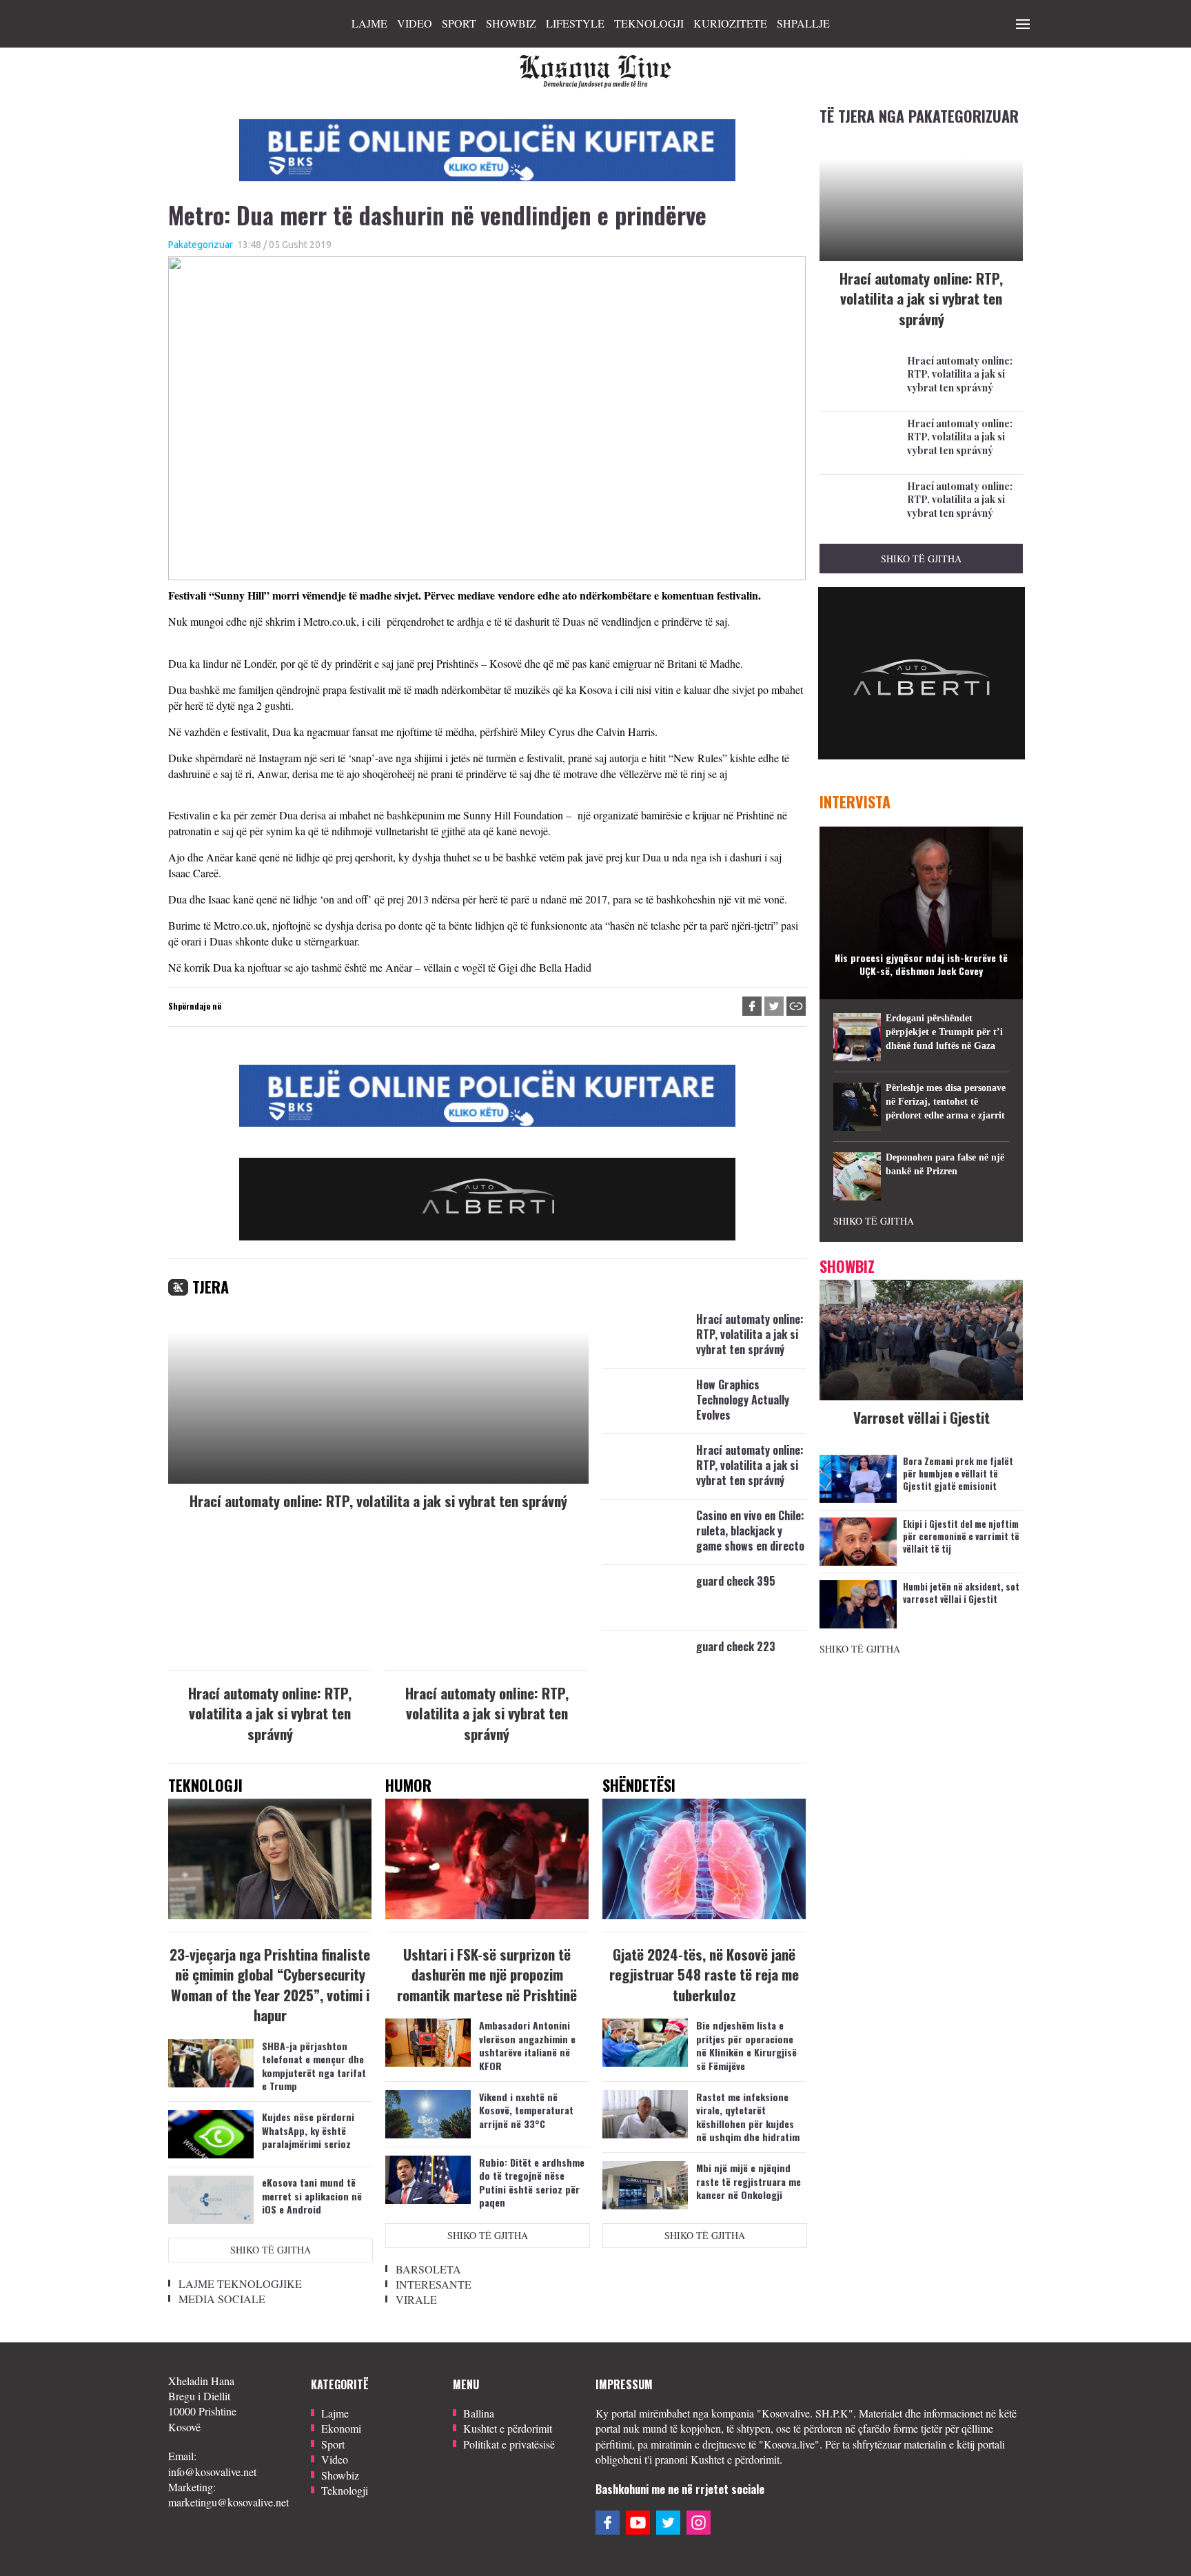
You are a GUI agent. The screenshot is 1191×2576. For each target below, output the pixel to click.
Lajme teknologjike (240, 2283)
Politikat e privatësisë (509, 2444)
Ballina (479, 2413)
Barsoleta (428, 2269)
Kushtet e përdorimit (508, 2428)
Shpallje (803, 23)
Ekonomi (341, 2428)
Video (415, 23)
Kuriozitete (730, 23)
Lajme (369, 23)
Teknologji (649, 23)
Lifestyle (575, 23)
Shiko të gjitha (271, 2250)
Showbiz (511, 23)
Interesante (434, 2284)
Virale (416, 2299)
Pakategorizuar (201, 245)
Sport (459, 23)
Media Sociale (222, 2299)
